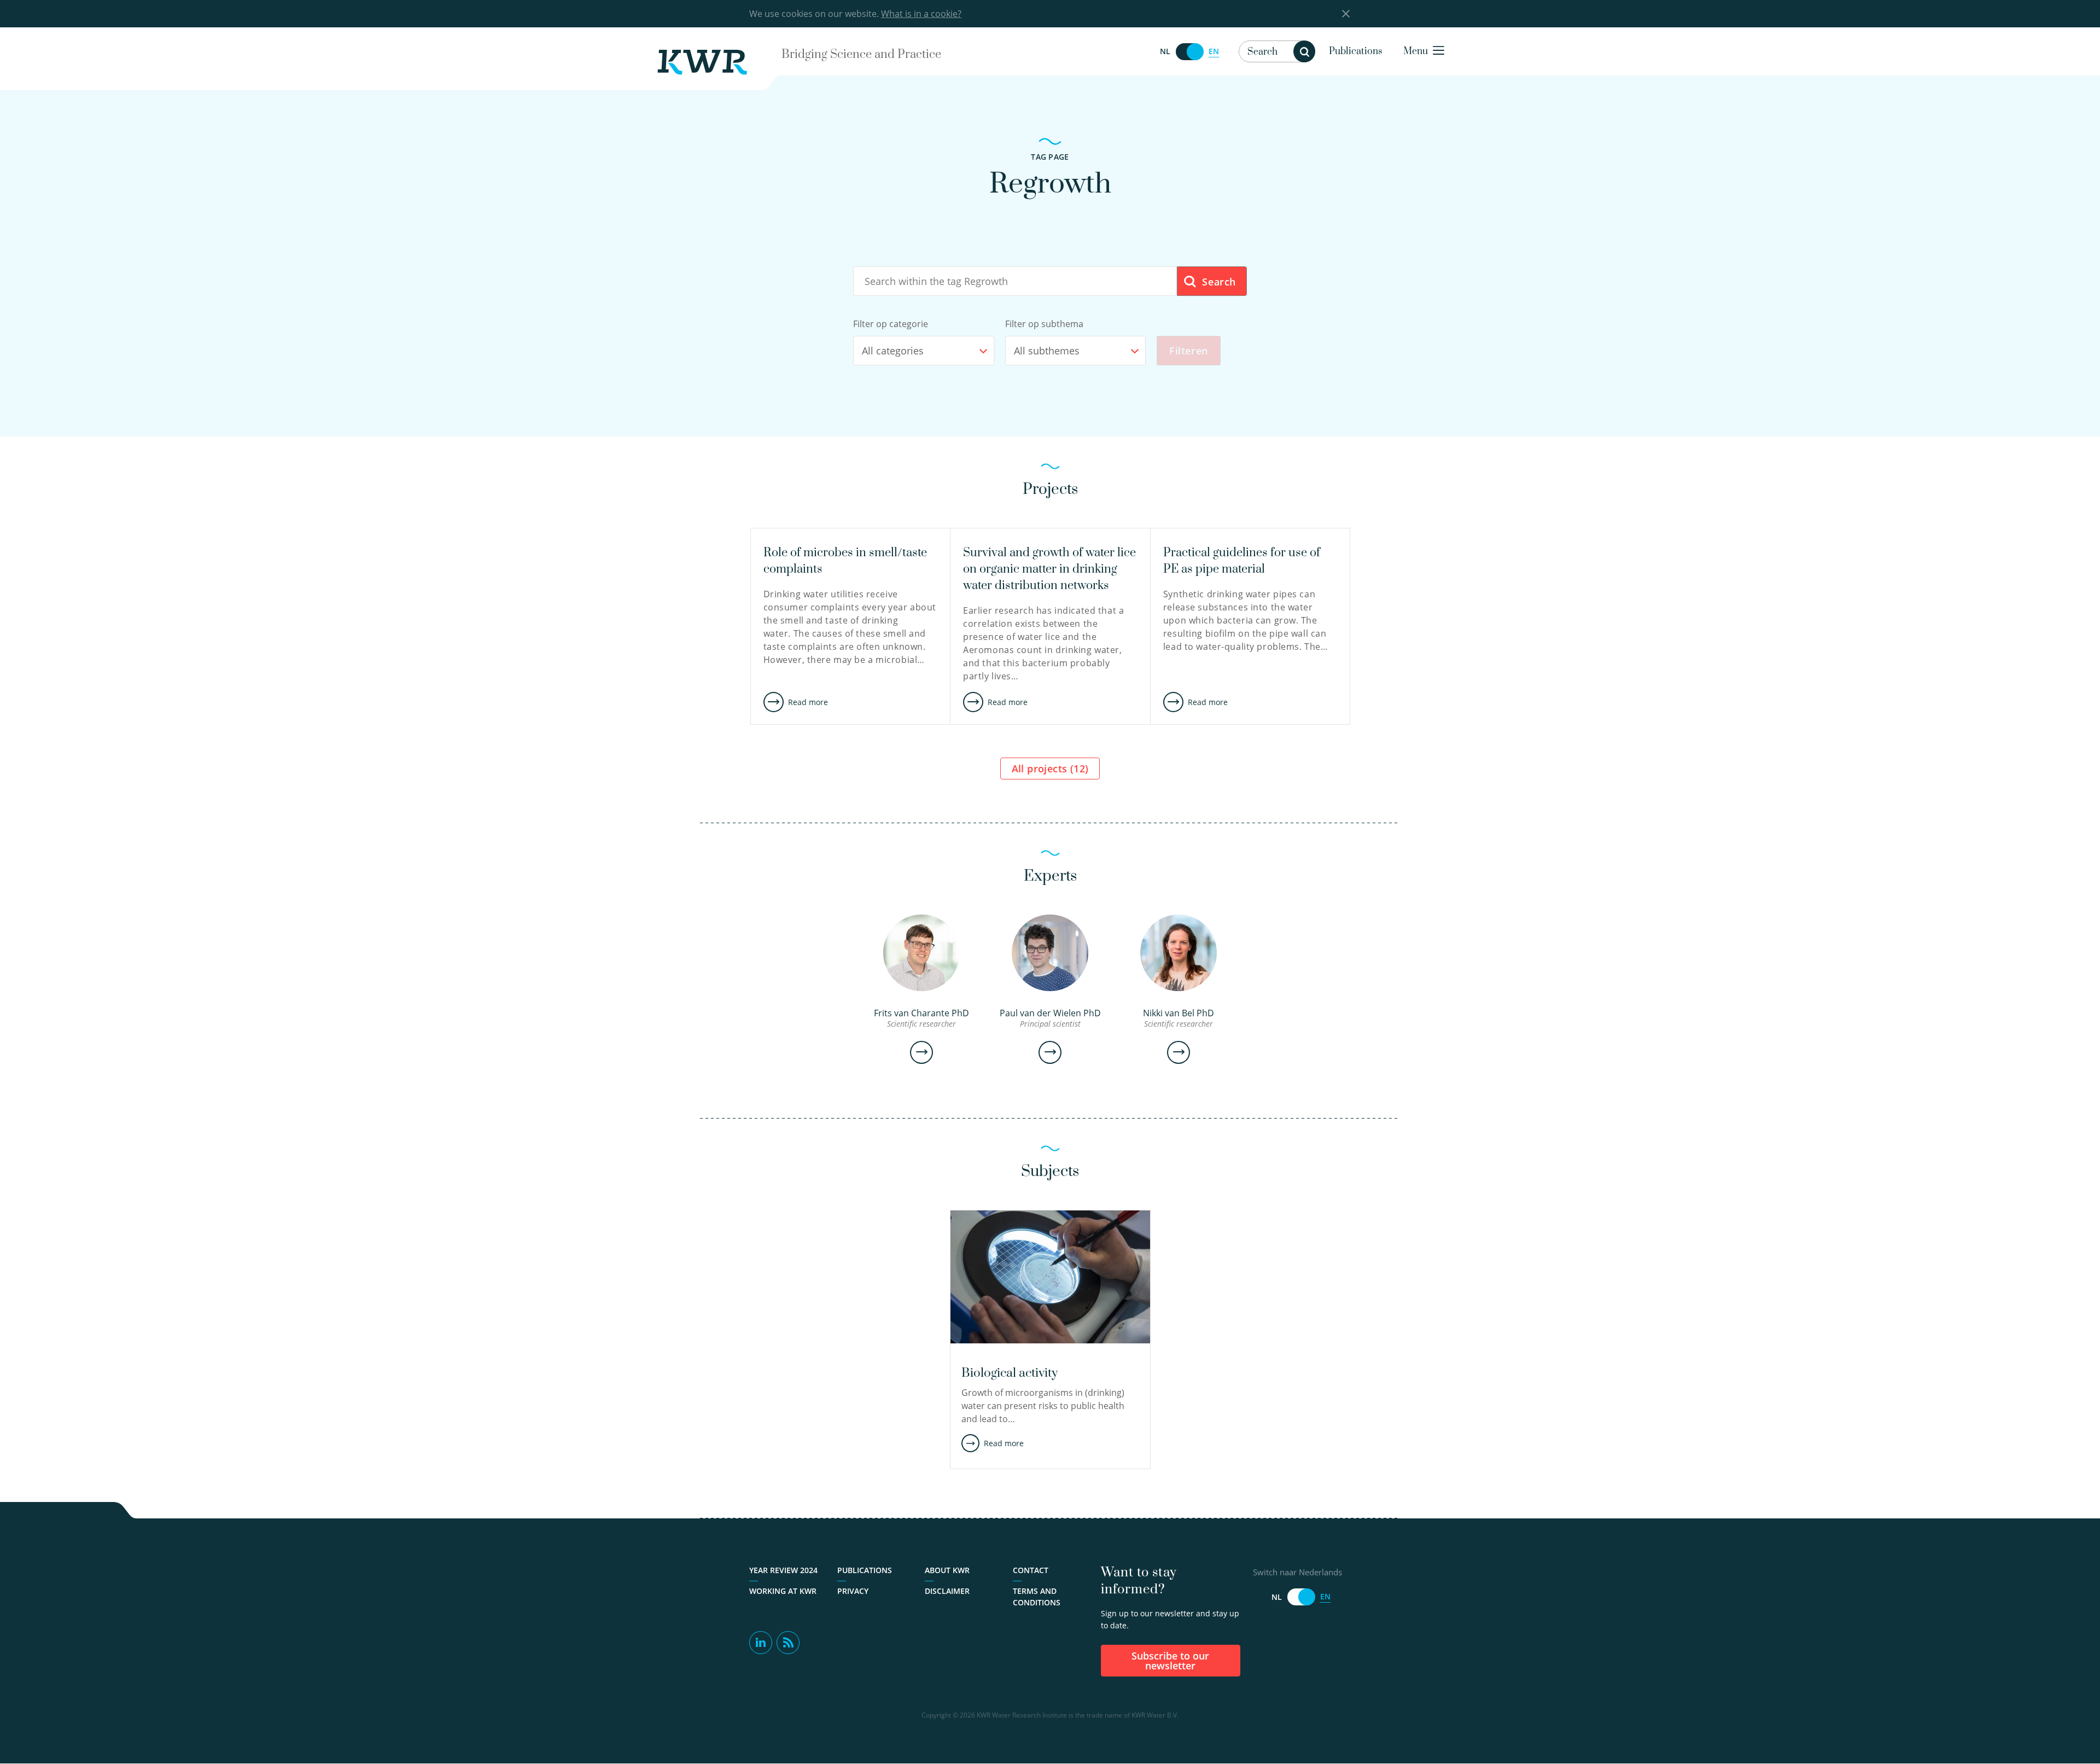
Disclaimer (947, 1591)
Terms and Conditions (1037, 1597)
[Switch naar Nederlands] (1189, 52)
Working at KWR (783, 1591)
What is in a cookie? (921, 14)
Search (1218, 282)
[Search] (1304, 51)
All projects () (1050, 769)
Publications (1356, 51)
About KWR (947, 1570)
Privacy (853, 1591)
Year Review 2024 (783, 1570)
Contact (1031, 1570)
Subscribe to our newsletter (1170, 1661)
